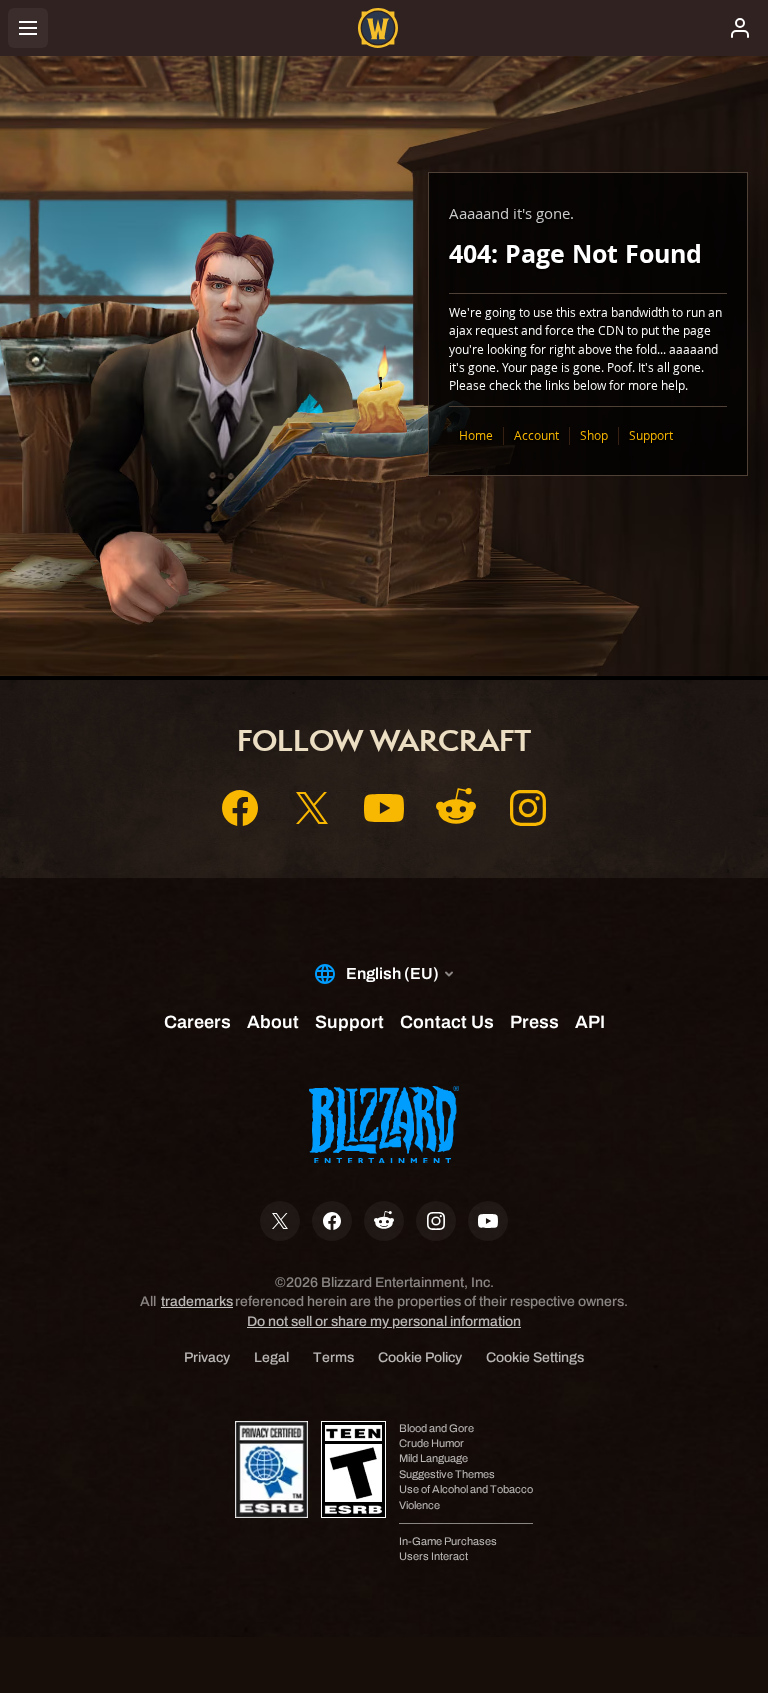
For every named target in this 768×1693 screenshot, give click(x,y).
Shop (594, 435)
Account (536, 435)
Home (476, 435)
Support (651, 435)
